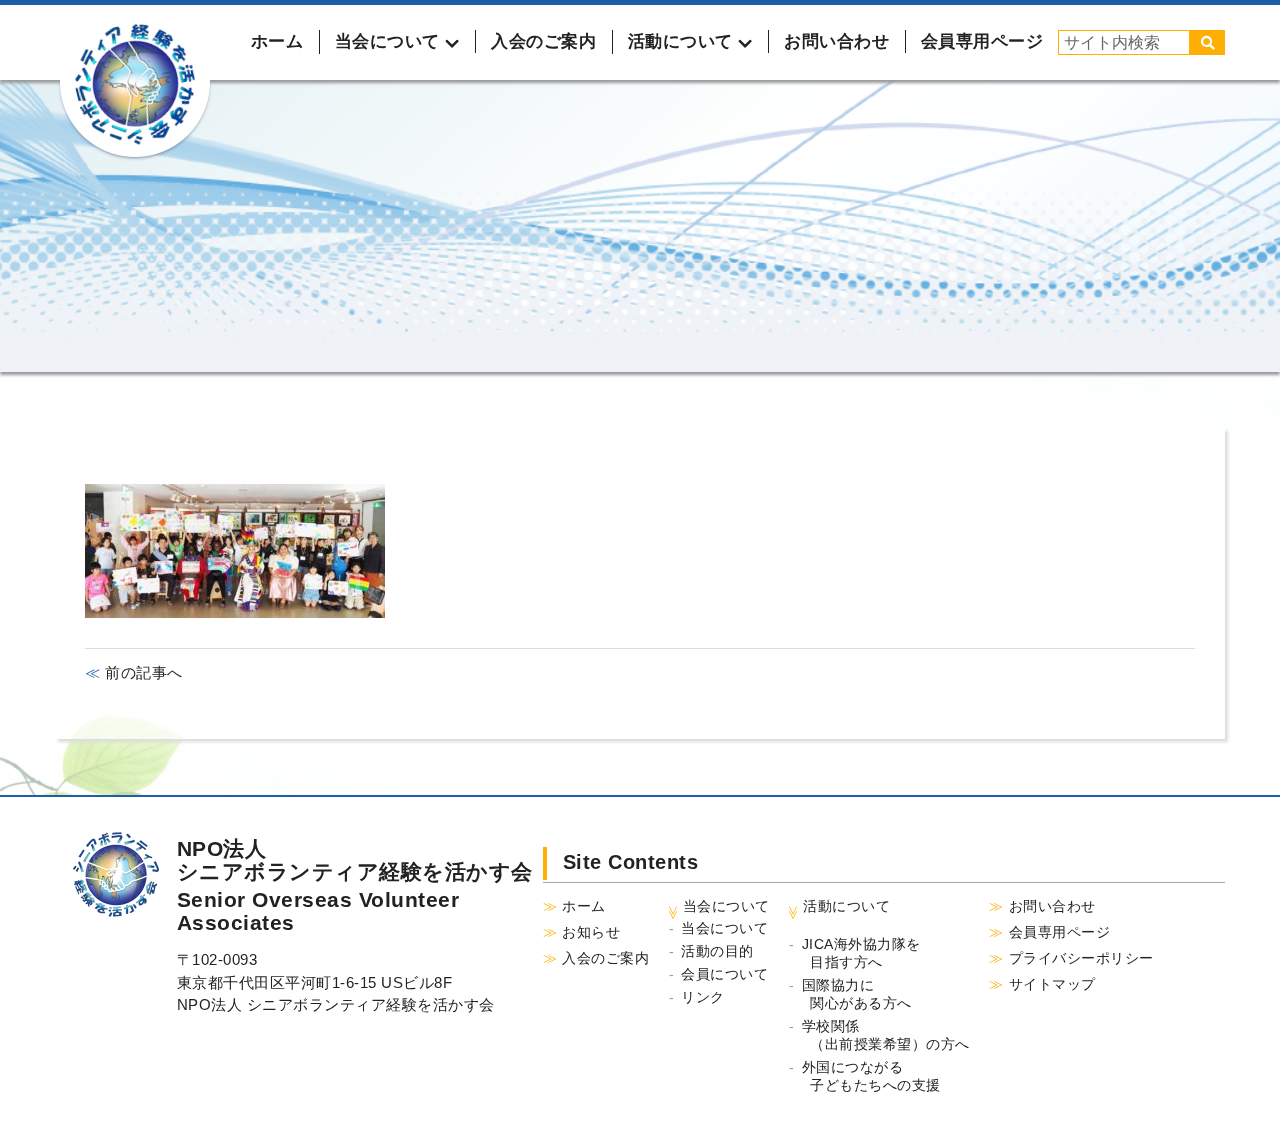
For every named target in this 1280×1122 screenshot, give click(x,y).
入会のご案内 (543, 41)
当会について (724, 928)
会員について (724, 974)
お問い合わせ (836, 41)
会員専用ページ (982, 41)
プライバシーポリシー (1081, 958)
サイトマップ (1052, 984)
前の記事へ (142, 672)
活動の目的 (717, 951)
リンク (703, 997)
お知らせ (591, 932)
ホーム (277, 41)
